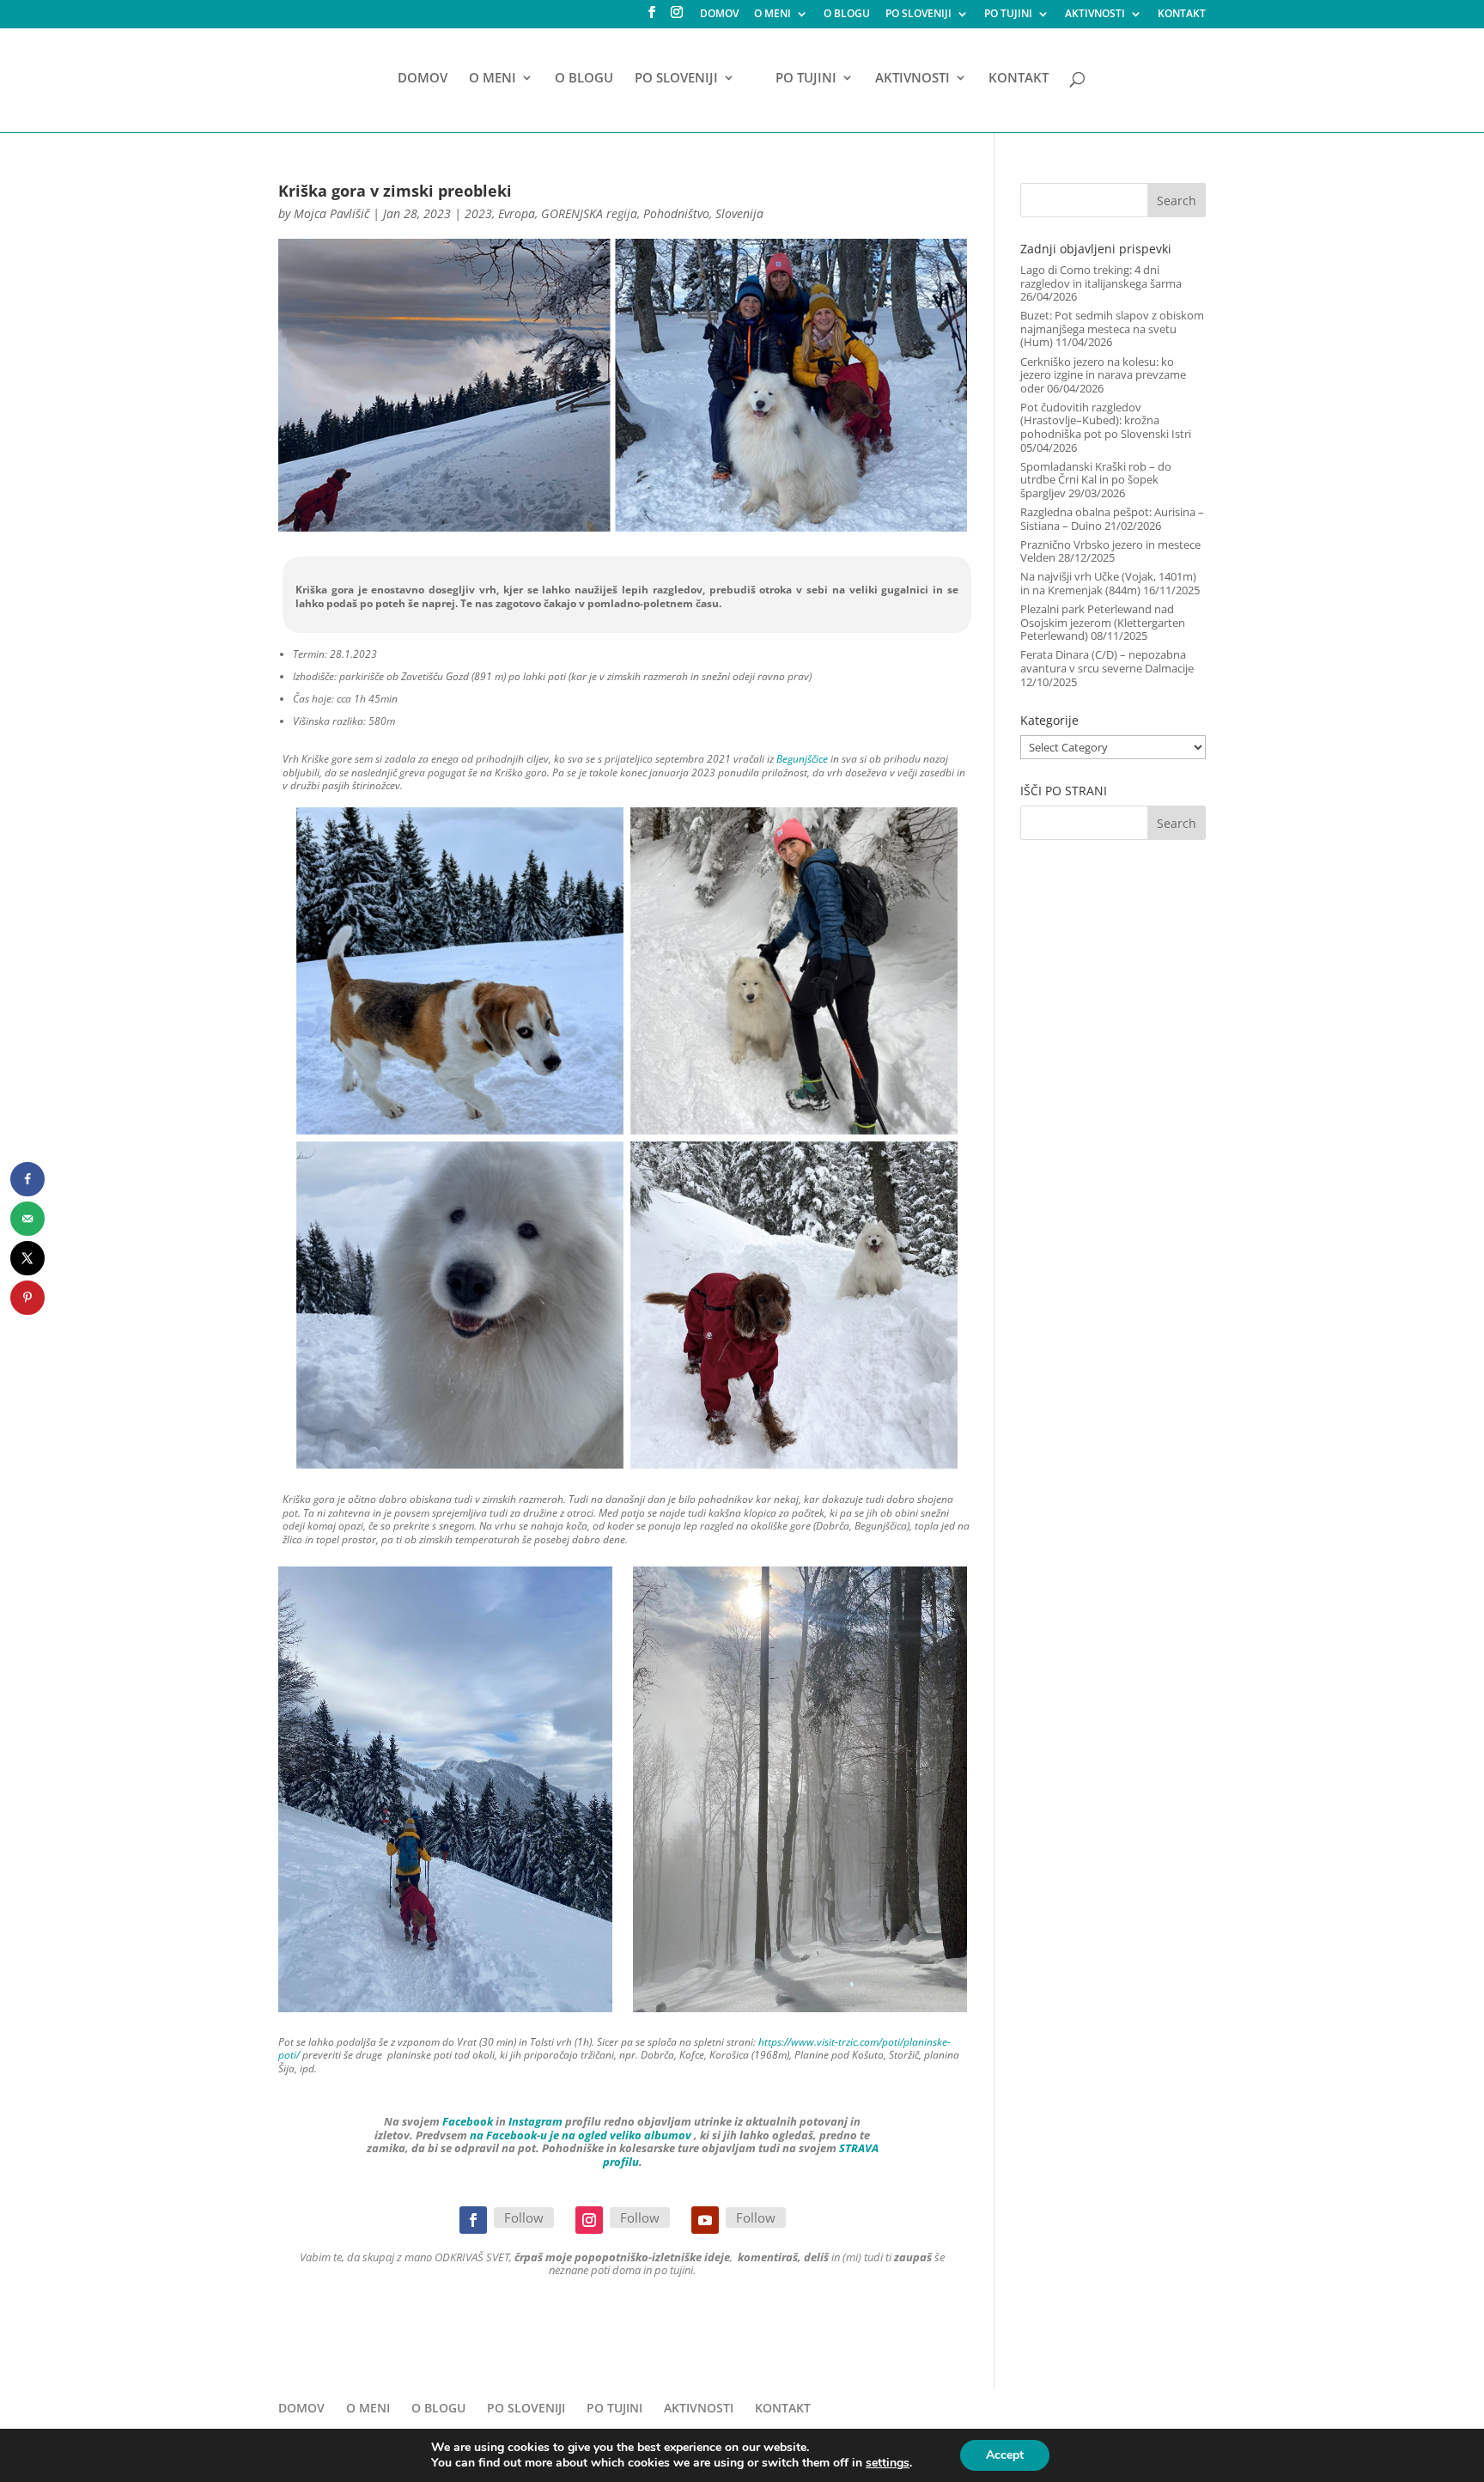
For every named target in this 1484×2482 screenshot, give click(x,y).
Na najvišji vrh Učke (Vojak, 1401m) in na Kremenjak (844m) (1108, 583)
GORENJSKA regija (589, 213)
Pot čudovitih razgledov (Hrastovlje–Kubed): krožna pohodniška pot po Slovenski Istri (1106, 420)
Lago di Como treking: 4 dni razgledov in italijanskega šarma (1101, 277)
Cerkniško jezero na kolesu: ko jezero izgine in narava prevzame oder (1103, 375)
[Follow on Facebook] (473, 2220)
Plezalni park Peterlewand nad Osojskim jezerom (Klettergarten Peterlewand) (1103, 622)
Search (1177, 201)
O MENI (772, 15)
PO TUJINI (1008, 15)
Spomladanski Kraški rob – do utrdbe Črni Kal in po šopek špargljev (1096, 480)
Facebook (468, 2121)
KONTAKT (1182, 15)
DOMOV (719, 15)
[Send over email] (27, 1219)
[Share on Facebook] (27, 1179)
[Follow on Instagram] (589, 2220)
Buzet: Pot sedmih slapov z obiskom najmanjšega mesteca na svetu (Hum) (1112, 328)
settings (888, 2463)
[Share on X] (27, 1258)
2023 (478, 213)
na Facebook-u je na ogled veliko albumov (581, 2135)
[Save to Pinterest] (27, 1298)
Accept (1005, 2455)
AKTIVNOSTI (1095, 15)
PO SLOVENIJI (918, 15)
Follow (524, 2217)
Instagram (535, 2121)
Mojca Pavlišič (331, 213)
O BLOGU (847, 15)
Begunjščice (802, 759)
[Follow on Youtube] (705, 2220)
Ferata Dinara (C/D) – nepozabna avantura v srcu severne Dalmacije (1107, 661)
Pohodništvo (676, 213)
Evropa (517, 213)
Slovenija (739, 213)
